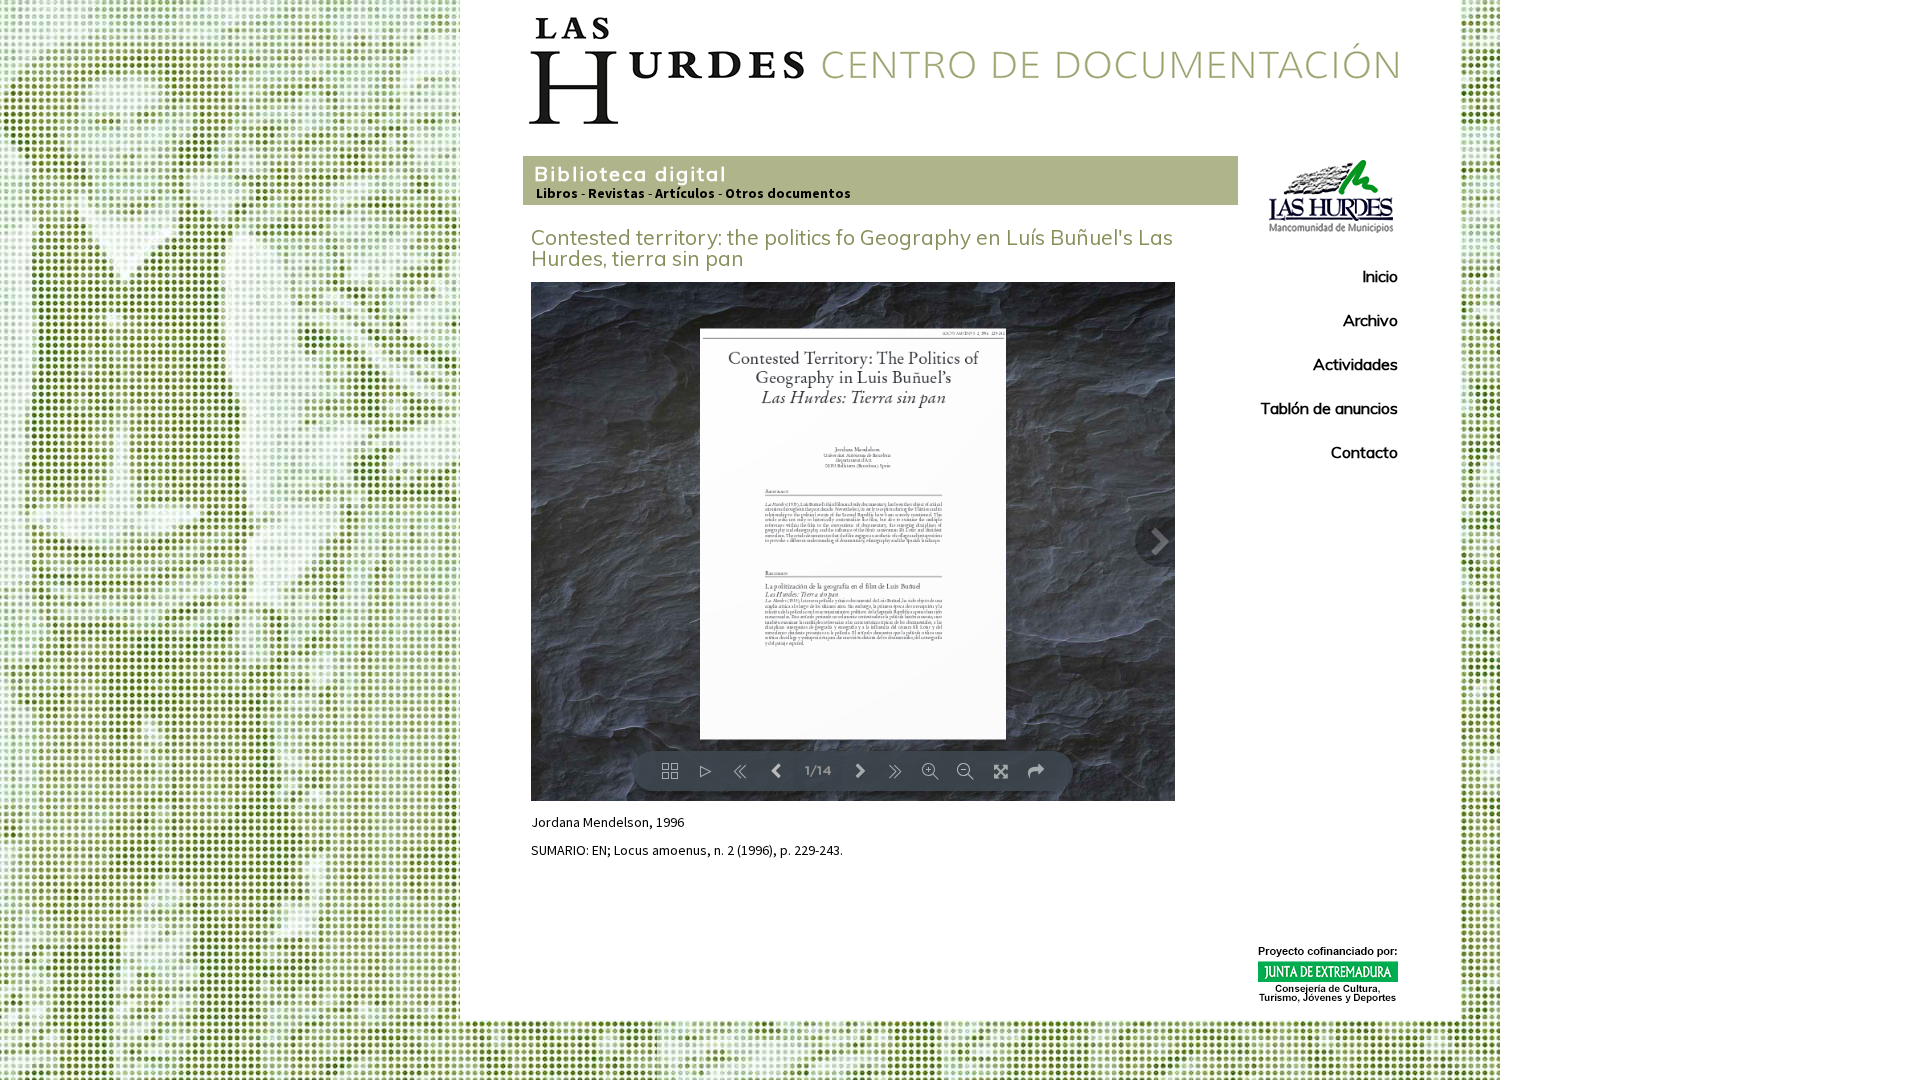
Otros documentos (788, 193)
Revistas (616, 193)
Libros (557, 193)
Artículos (685, 193)
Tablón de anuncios (1329, 408)
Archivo (1370, 320)
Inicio (1380, 276)
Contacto (1364, 452)
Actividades (1355, 364)
